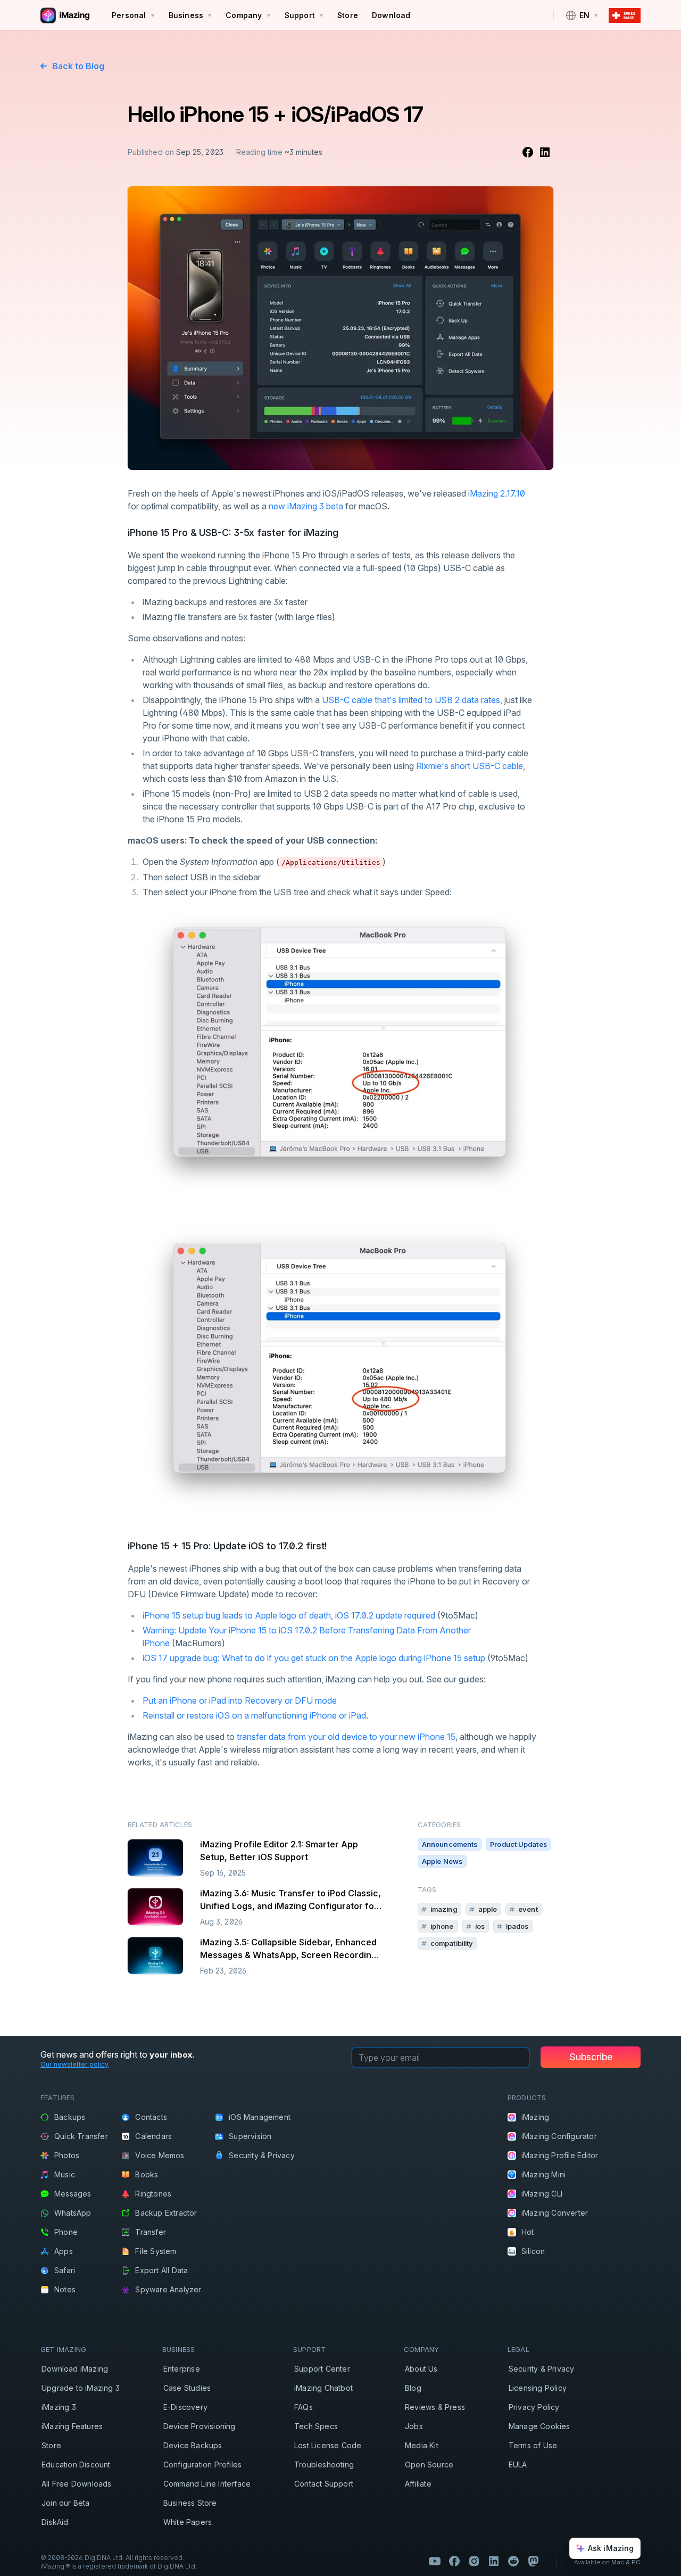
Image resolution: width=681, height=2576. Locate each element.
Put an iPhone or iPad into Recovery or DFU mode (240, 1700)
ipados (517, 1926)
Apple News (442, 1861)
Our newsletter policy (74, 2064)
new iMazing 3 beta (306, 506)
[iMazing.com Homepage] (64, 15)
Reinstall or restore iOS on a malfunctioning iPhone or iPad (254, 1715)
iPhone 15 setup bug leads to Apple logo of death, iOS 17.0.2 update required (289, 1615)
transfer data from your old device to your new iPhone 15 (346, 1737)
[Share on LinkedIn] (545, 152)
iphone (442, 1926)
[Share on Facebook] (528, 152)
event (528, 1909)
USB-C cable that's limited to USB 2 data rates (411, 700)
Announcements (450, 1844)
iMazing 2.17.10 (497, 493)
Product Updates (518, 1844)
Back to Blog (78, 66)
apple (488, 1909)
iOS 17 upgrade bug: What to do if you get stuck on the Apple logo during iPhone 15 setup (314, 1658)
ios (480, 1926)
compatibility (452, 1943)
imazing (444, 1909)
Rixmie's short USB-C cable (470, 766)
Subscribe (591, 2057)
